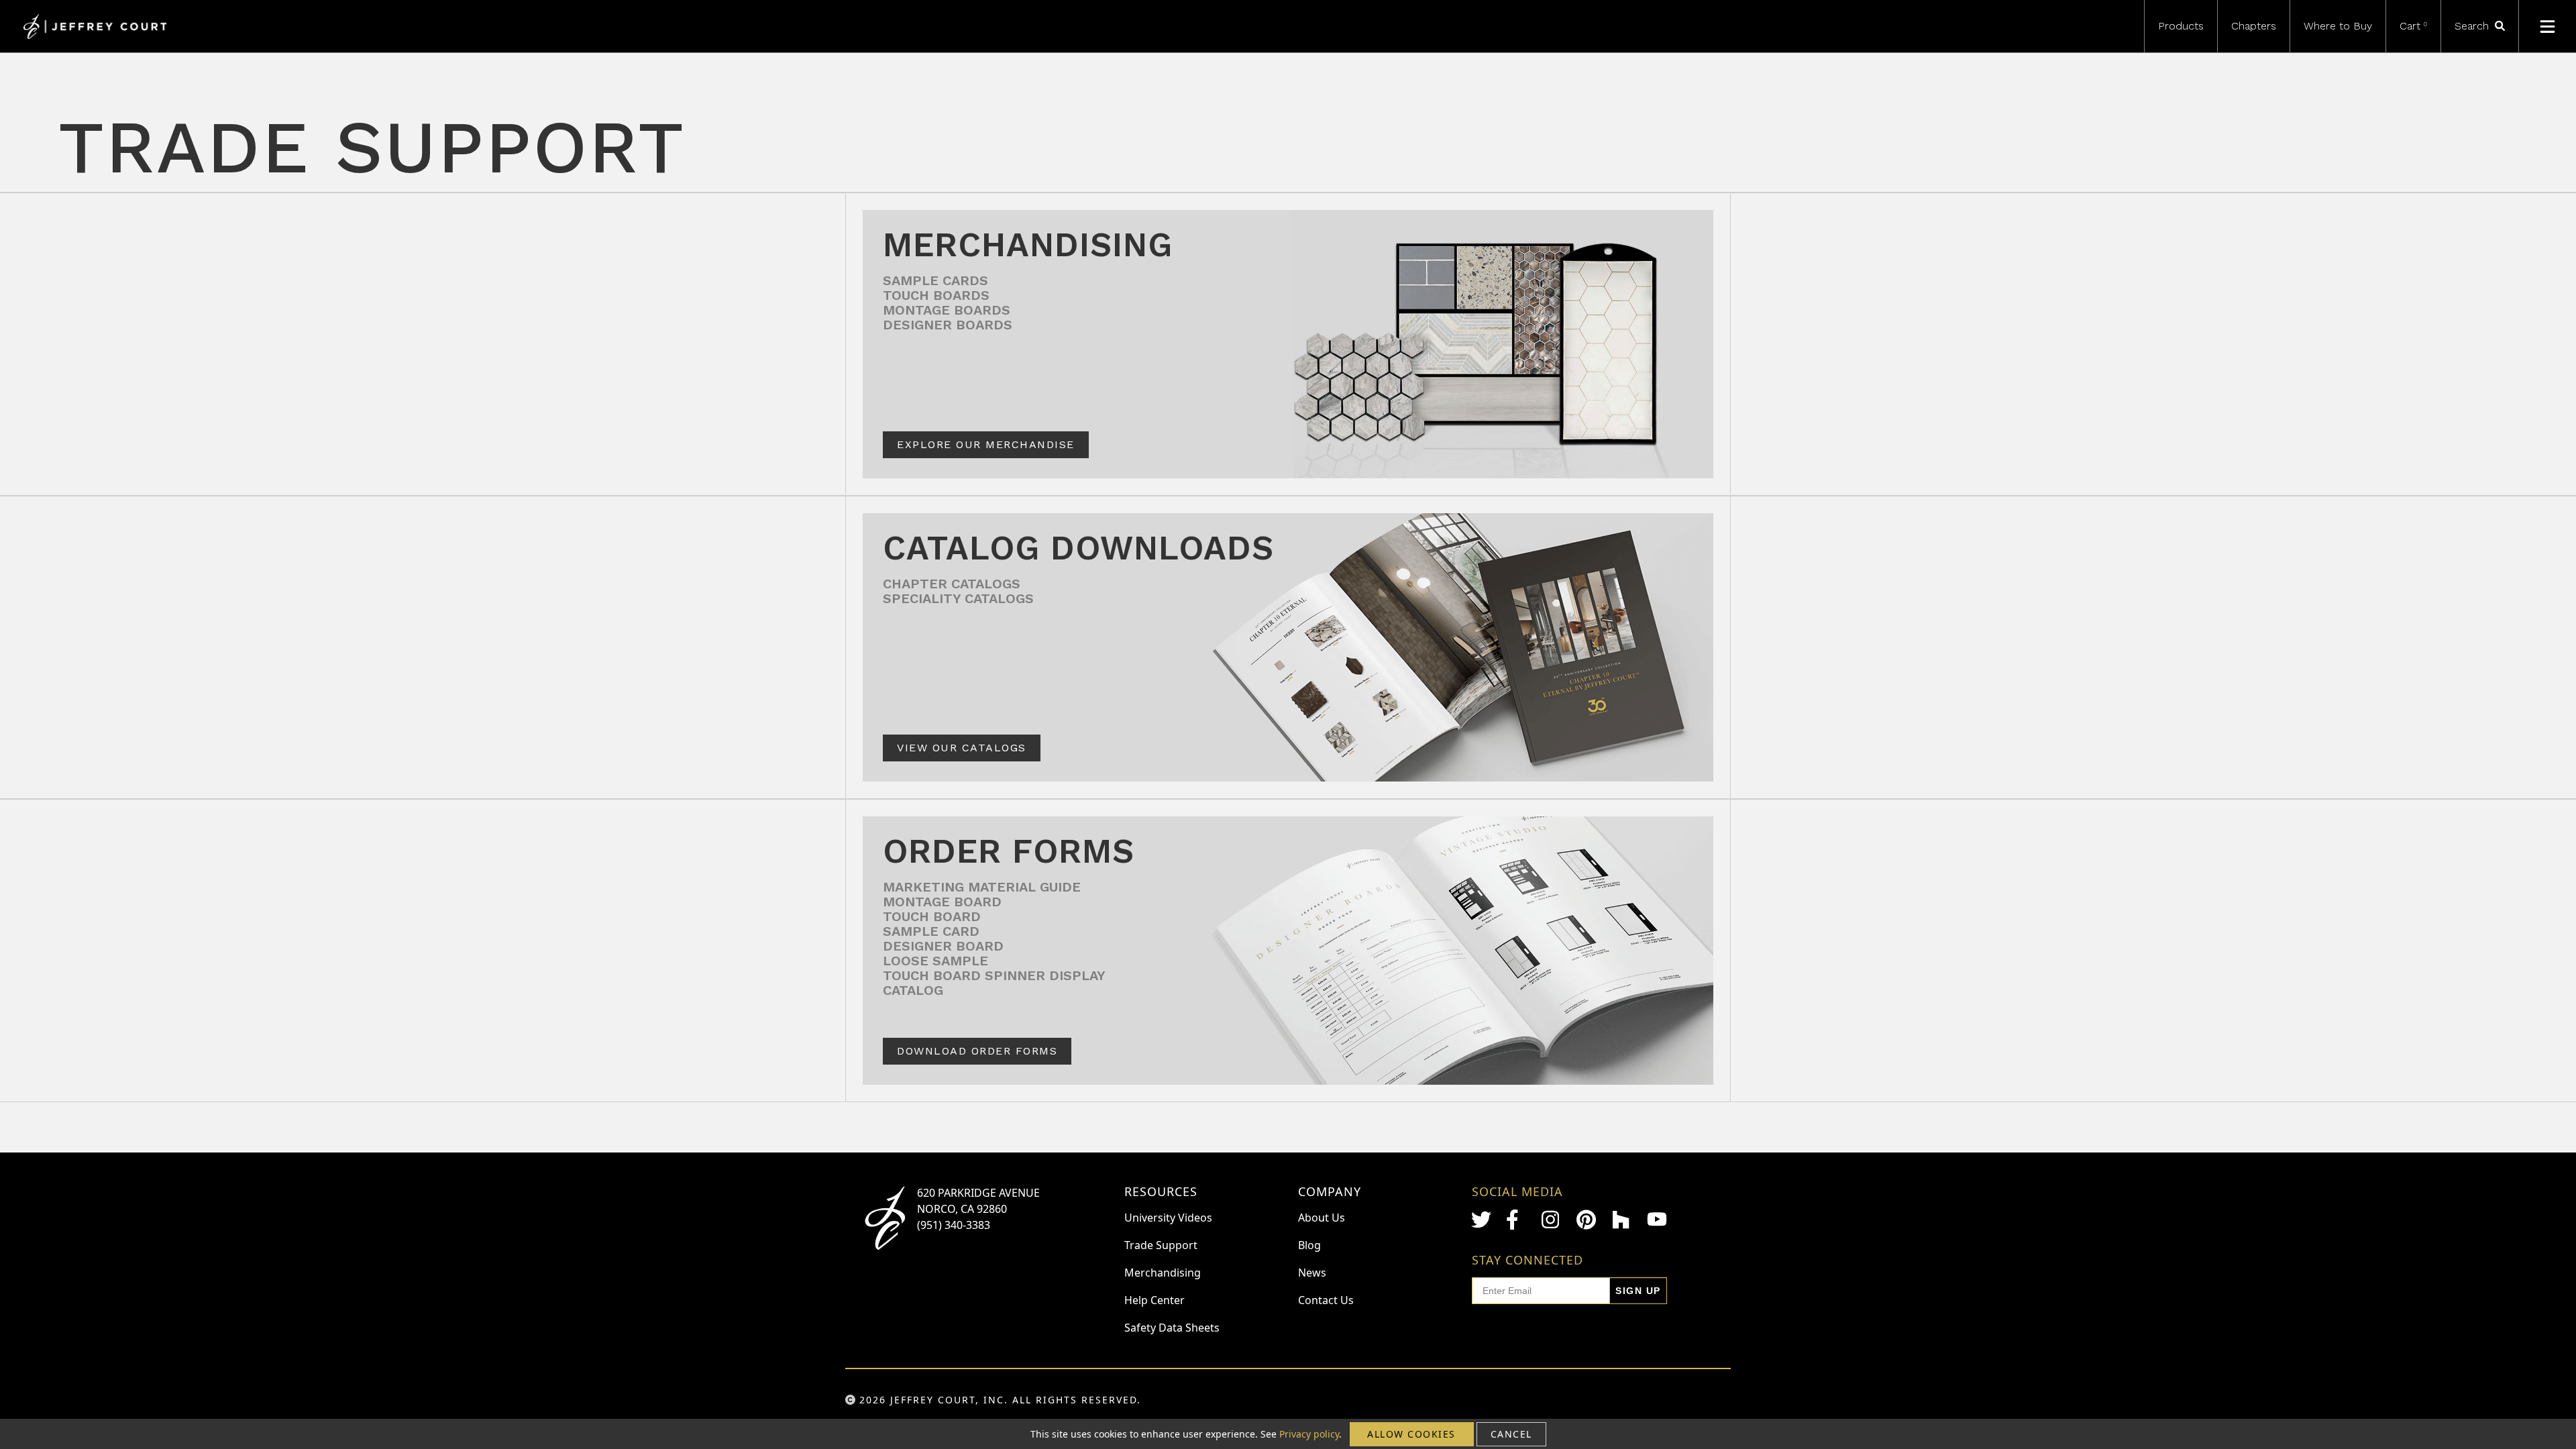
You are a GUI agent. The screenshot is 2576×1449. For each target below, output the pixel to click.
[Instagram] (1552, 1220)
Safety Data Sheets (1172, 1328)
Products (2181, 26)
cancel (1511, 1434)
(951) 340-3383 (954, 1225)
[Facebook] (1516, 1220)
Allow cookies (1411, 1434)
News (1312, 1273)
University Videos (1168, 1218)
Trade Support (1161, 1245)
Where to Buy (2338, 26)
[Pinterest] (1587, 1220)
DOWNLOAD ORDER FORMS (977, 1051)
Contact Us (1326, 1300)
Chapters (2254, 26)
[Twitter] (1481, 1220)
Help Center (1155, 1300)
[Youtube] (1657, 1219)
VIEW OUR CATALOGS (962, 748)
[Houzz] (1622, 1220)
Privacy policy (1309, 1434)
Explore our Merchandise (986, 444)
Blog (1309, 1245)
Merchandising (1163, 1273)
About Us (1322, 1218)
